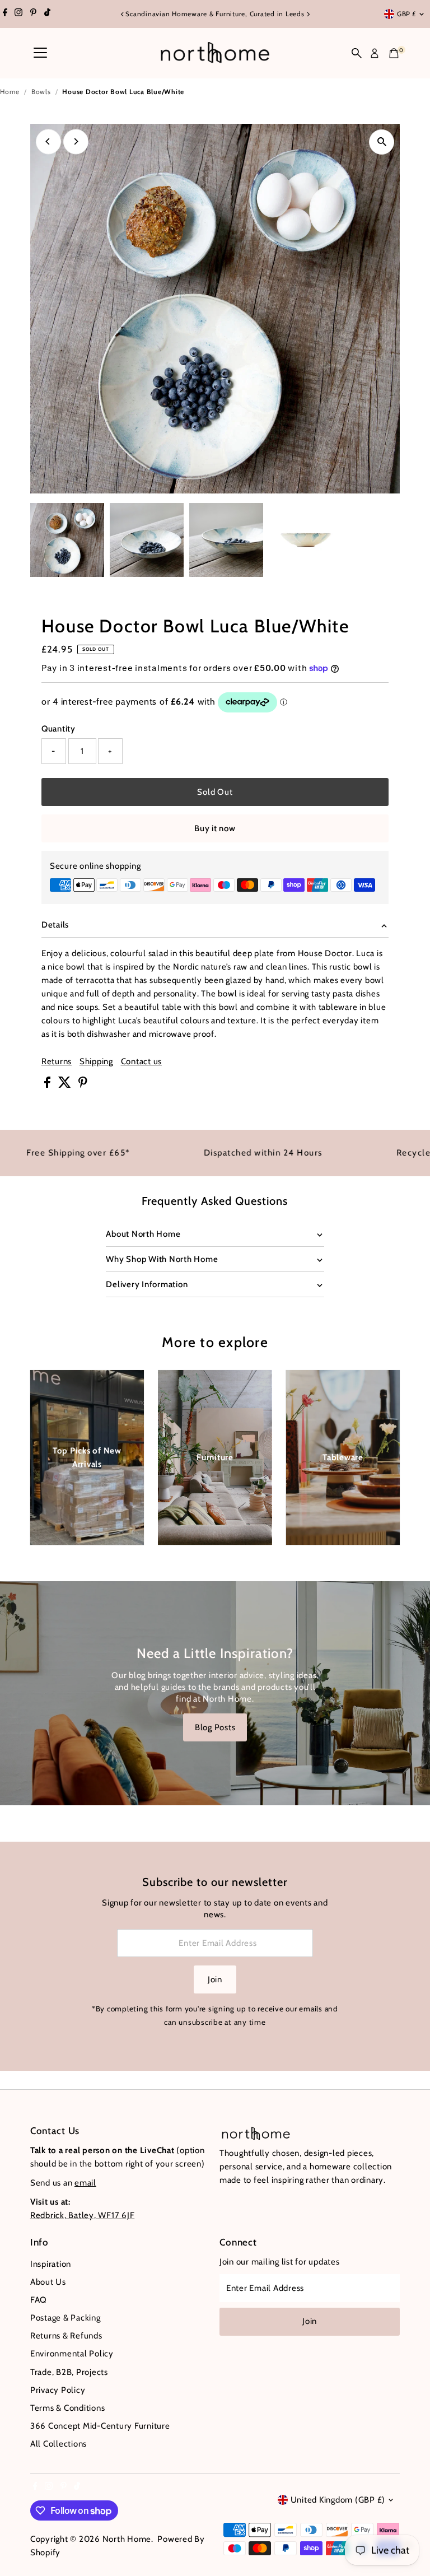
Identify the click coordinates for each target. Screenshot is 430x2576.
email (85, 2183)
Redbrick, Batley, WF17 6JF (83, 2215)
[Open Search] (357, 53)
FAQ (39, 2300)
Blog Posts (215, 1727)
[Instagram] (18, 14)
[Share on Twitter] (66, 1085)
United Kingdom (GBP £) (338, 2500)
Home (10, 92)
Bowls (41, 92)
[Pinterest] (33, 14)
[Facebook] (5, 14)
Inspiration (51, 2264)
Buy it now (215, 828)
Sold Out (215, 792)
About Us (48, 2282)
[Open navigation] (40, 53)
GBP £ (406, 14)
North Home (127, 2539)
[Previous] (122, 14)
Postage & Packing (66, 2318)
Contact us (142, 1062)
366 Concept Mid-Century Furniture (100, 2426)
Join (215, 1979)
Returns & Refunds (66, 2336)
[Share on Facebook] (48, 1085)
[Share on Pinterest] (83, 1085)
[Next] (308, 14)
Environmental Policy (72, 2354)
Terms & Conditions (68, 2408)
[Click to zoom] (382, 142)
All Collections (59, 2444)
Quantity (59, 729)
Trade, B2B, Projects (69, 2372)
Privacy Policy (58, 2390)
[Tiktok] (47, 14)
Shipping (96, 1062)
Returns (57, 1062)
